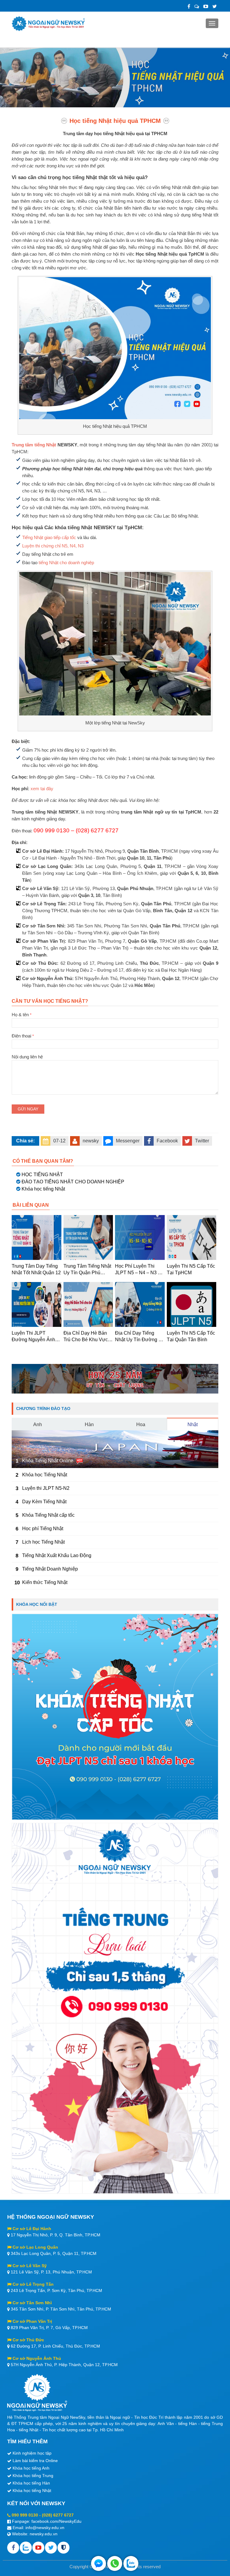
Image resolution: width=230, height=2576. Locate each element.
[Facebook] (189, 6)
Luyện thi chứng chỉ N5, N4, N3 (53, 546)
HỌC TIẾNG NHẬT (42, 1175)
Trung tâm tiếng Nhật (34, 445)
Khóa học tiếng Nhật (43, 1189)
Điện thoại (23, 1036)
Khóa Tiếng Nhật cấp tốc (48, 1515)
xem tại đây (42, 789)
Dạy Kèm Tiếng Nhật (44, 1502)
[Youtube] (38, 2548)
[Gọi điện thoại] (115, 2563)
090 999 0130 (25, 2515)
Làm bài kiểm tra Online (35, 2461)
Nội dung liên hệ (27, 1057)
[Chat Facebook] (99, 2563)
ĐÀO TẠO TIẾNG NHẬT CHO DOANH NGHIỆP (73, 1182)
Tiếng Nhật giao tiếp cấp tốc (49, 537)
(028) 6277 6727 (58, 2515)
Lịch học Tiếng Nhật (43, 1542)
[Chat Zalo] (131, 2563)
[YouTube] (206, 6)
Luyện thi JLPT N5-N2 (46, 1488)
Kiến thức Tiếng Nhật (45, 1582)
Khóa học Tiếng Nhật (45, 1475)
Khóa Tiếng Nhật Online (48, 1461)
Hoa (141, 1424)
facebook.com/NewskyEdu (56, 2521)
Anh (38, 1424)
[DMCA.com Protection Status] (63, 2548)
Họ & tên (22, 1015)
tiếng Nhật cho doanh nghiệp (66, 563)
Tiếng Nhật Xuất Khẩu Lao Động (57, 1555)
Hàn (89, 1424)
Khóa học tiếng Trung (33, 2476)
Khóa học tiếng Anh (31, 2468)
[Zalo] (197, 6)
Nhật (193, 1424)
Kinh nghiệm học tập (32, 2453)
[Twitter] (215, 6)
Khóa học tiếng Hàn (31, 2483)
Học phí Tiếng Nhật (43, 1529)
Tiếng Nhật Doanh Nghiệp (50, 1569)
